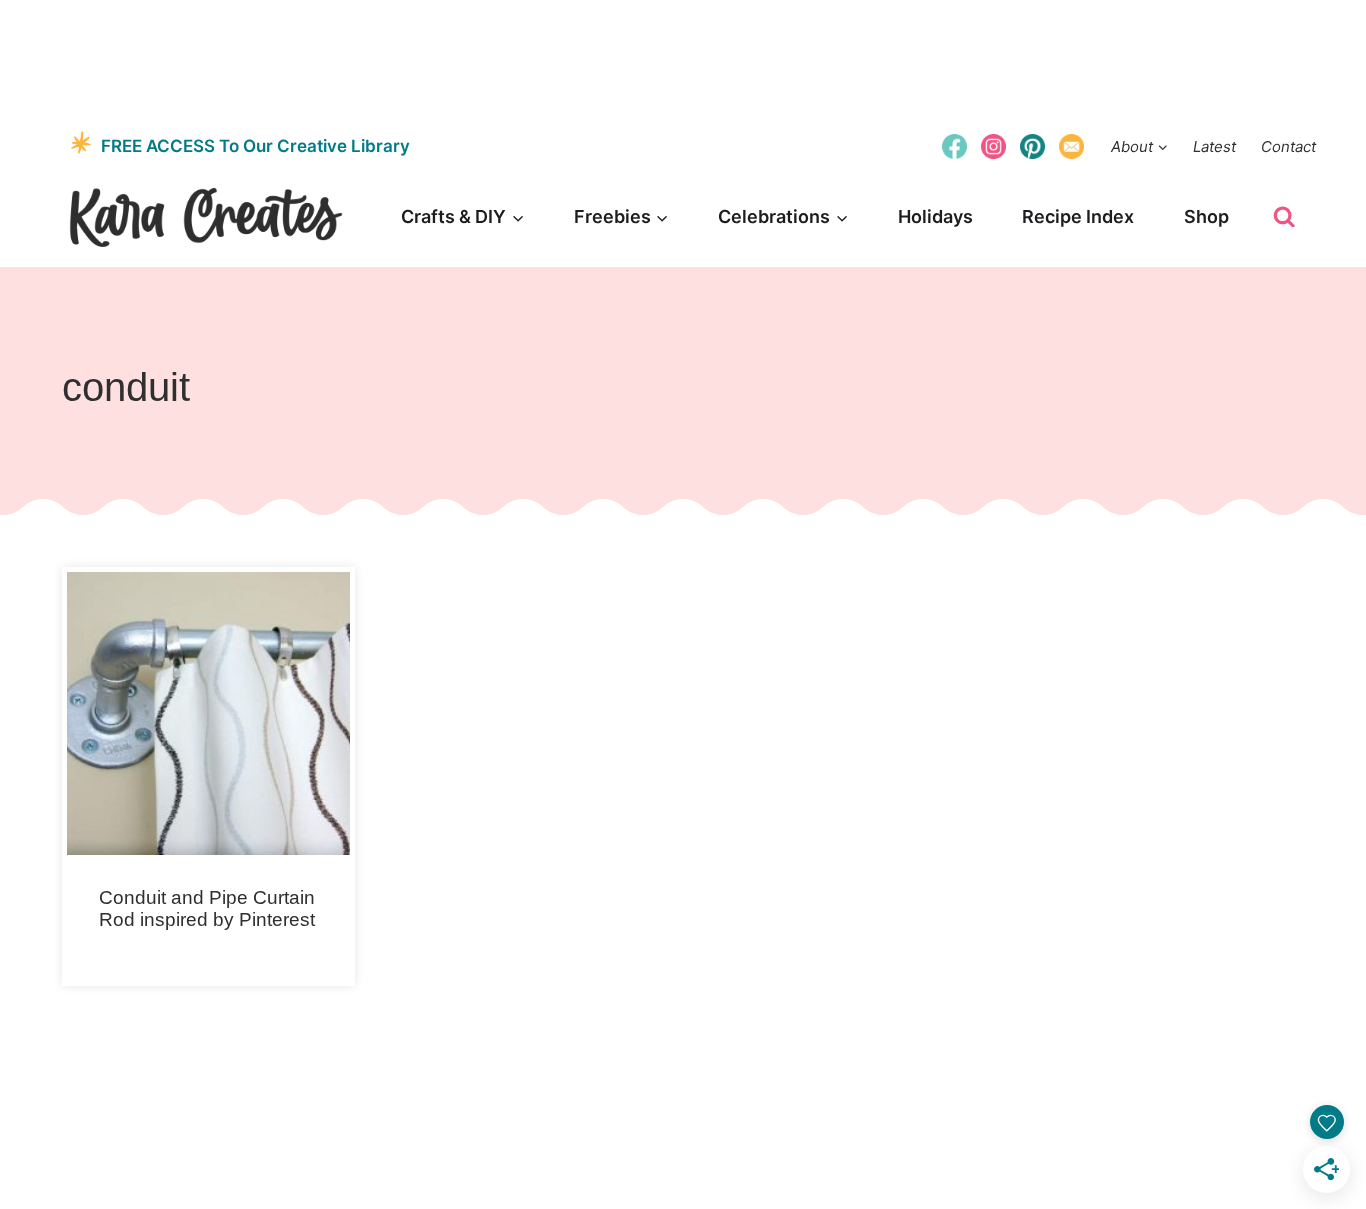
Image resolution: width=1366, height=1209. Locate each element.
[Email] (1072, 146)
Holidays (935, 216)
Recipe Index (1078, 216)
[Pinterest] (1033, 146)
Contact (1288, 146)
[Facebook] (954, 146)
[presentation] (208, 713)
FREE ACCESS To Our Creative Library (255, 146)
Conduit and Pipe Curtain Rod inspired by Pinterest (207, 909)
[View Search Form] (1284, 217)
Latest (1214, 146)
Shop (1206, 216)
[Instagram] (994, 146)
